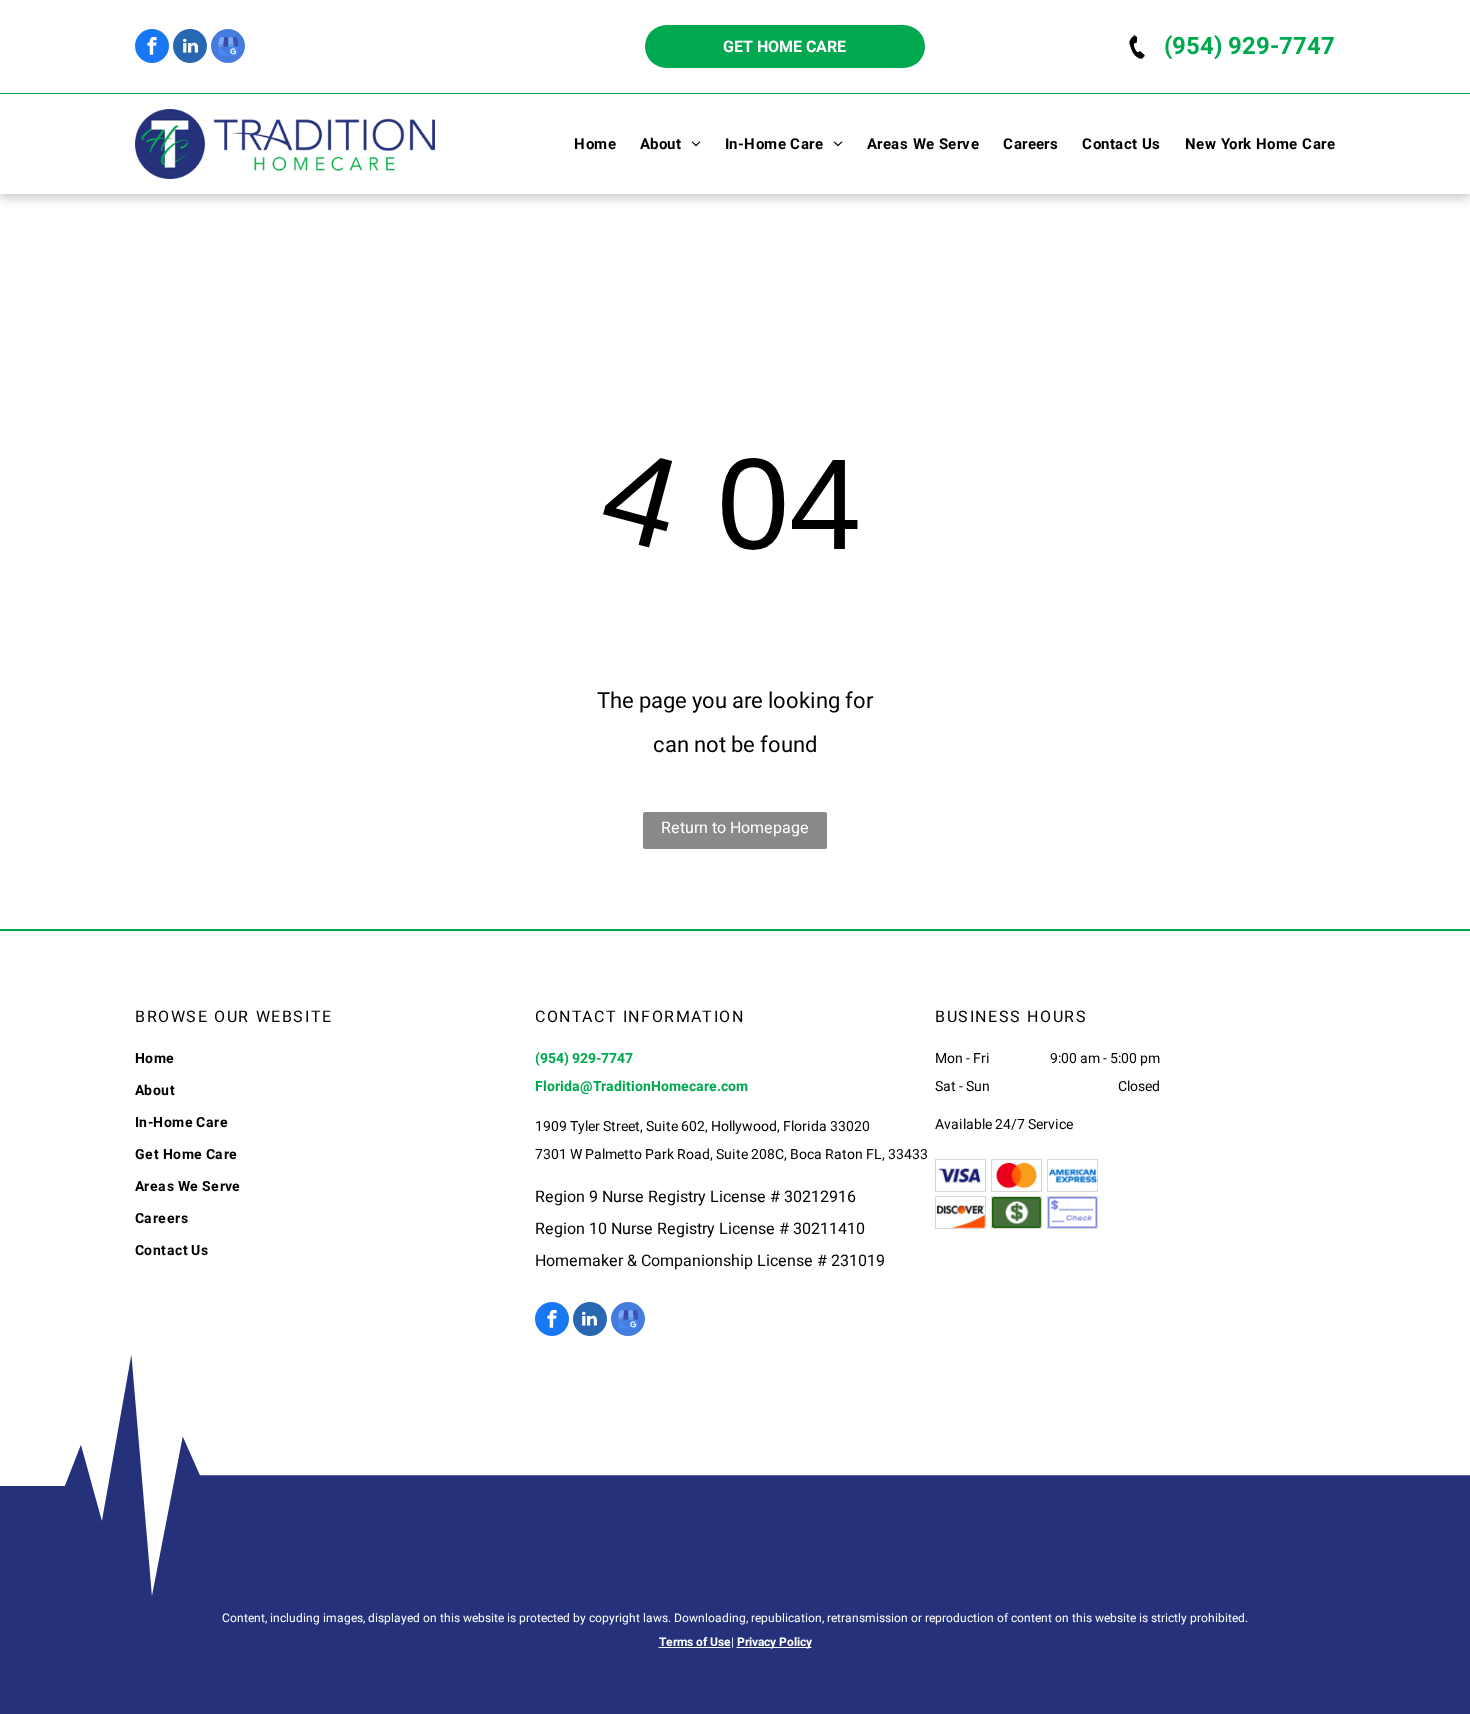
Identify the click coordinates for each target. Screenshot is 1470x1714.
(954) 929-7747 (1249, 46)
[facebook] (152, 48)
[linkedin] (190, 48)
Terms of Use (695, 1642)
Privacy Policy (774, 1642)
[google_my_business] (228, 48)
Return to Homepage (735, 828)
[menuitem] (583, 144)
